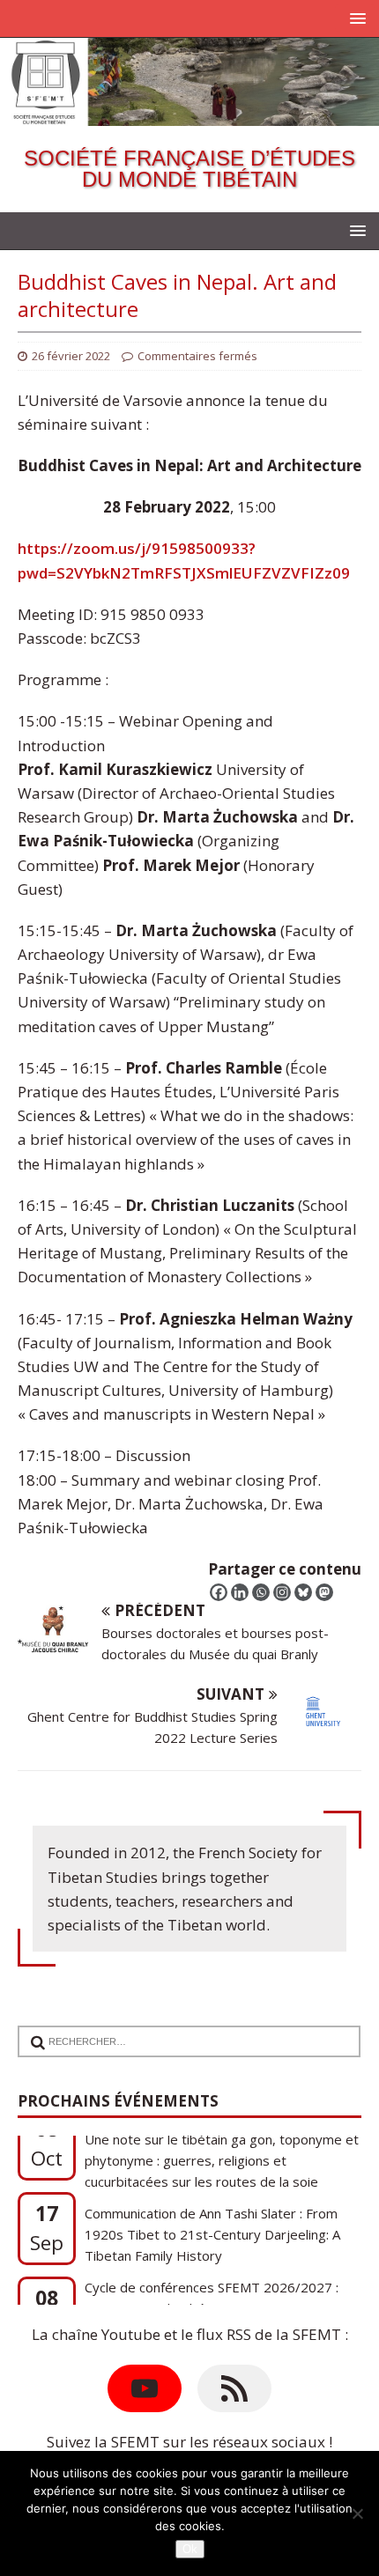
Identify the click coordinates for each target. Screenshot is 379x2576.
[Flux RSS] (234, 2388)
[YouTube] (145, 2388)
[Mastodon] (324, 1592)
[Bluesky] (303, 1592)
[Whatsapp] (261, 1592)
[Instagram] (282, 1592)
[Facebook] (219, 1592)
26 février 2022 (71, 356)
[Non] (357, 2513)
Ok (190, 2549)
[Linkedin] (240, 1592)
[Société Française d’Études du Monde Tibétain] (189, 113)
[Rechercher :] (181, 2030)
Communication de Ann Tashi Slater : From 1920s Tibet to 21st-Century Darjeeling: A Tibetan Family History (212, 2187)
